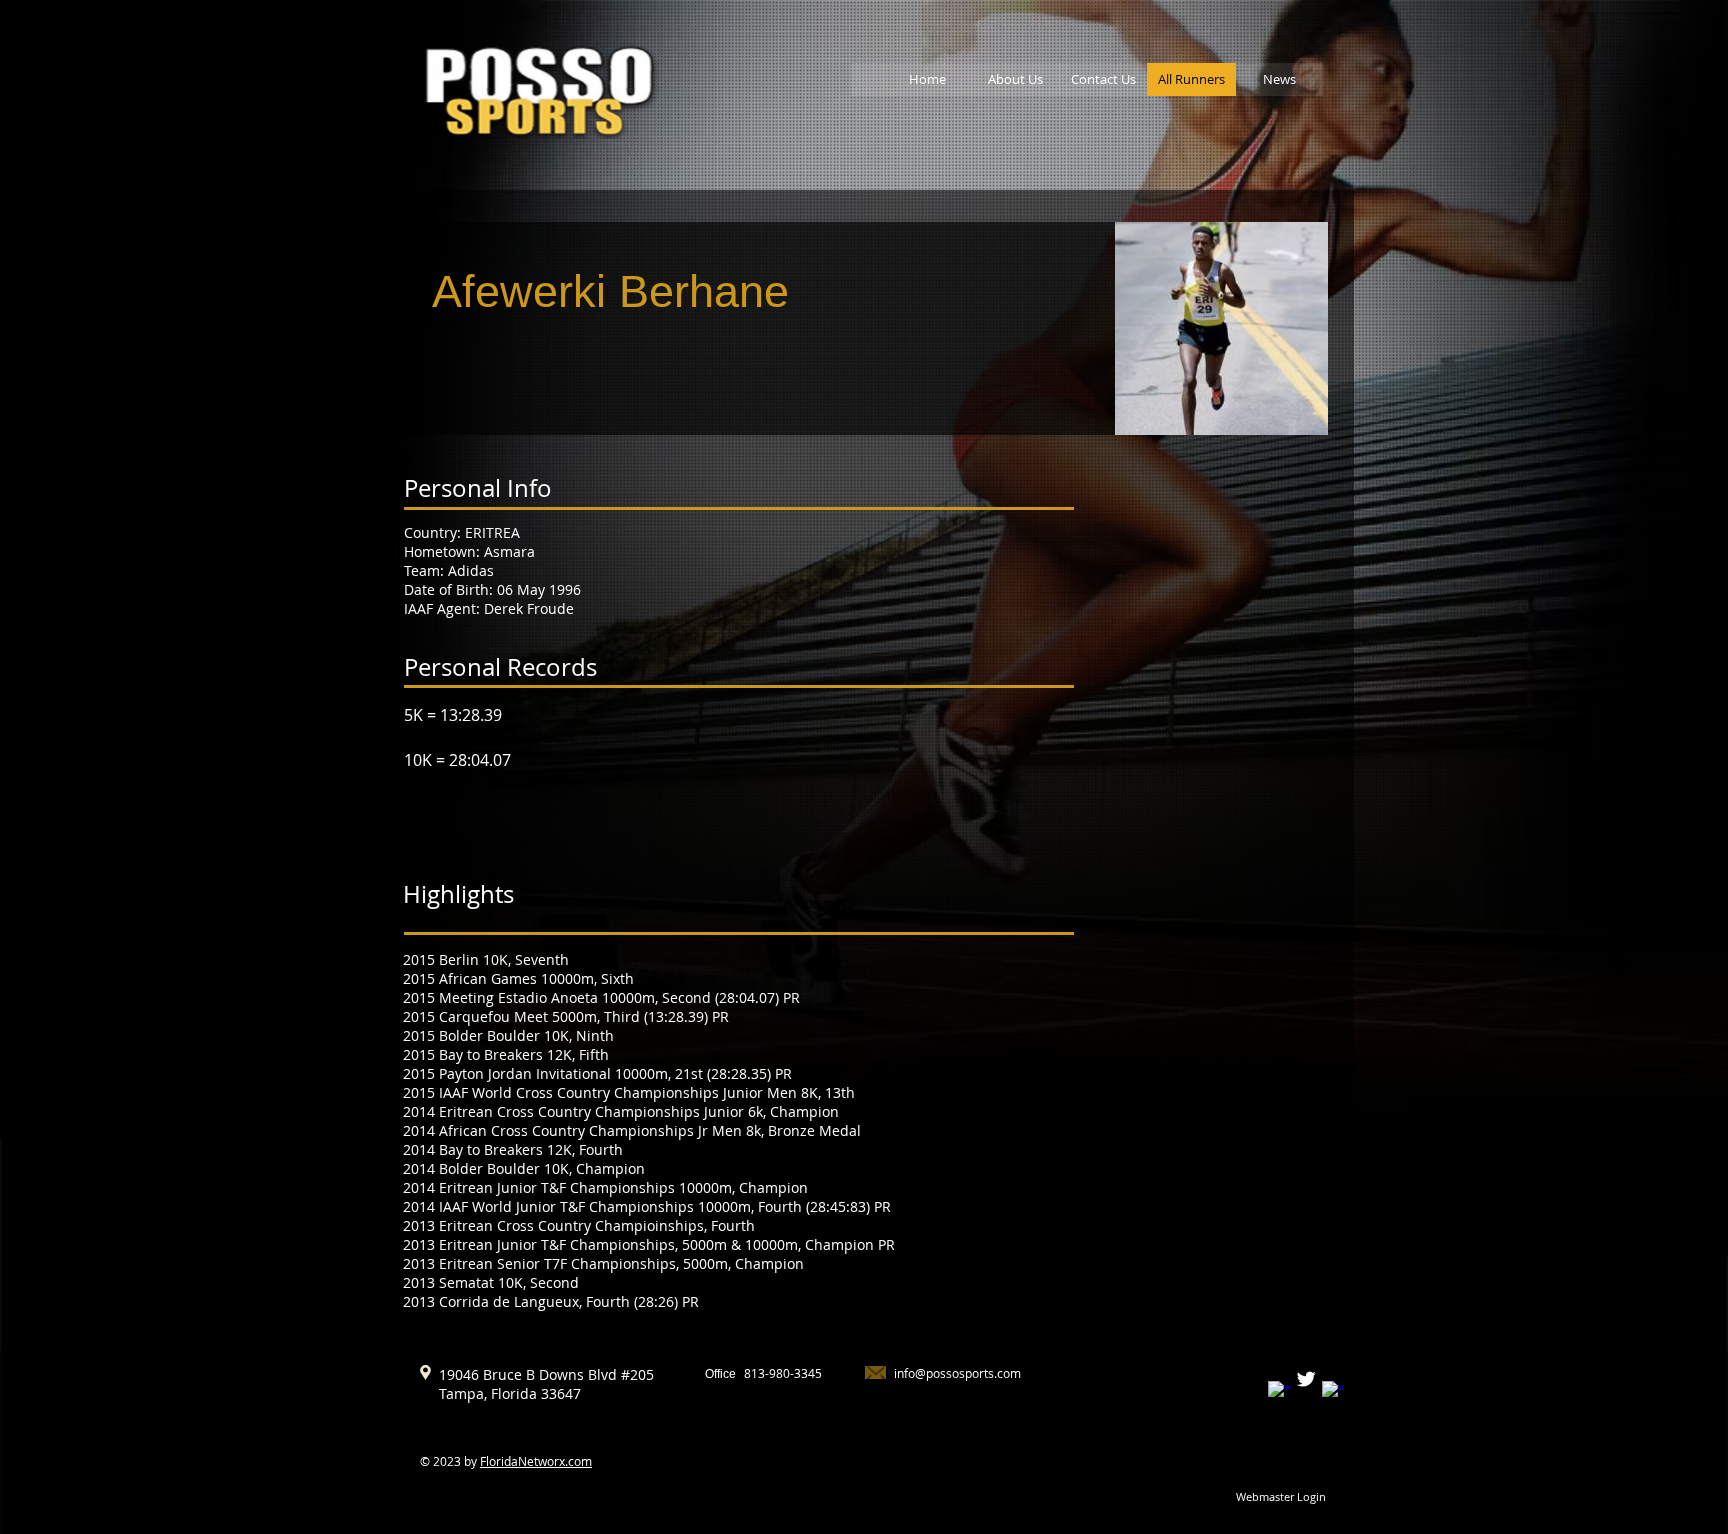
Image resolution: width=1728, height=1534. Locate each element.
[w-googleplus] (1333, 1392)
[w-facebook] (1279, 1392)
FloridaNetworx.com (536, 1461)
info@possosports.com (957, 1373)
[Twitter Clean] (1306, 1379)
